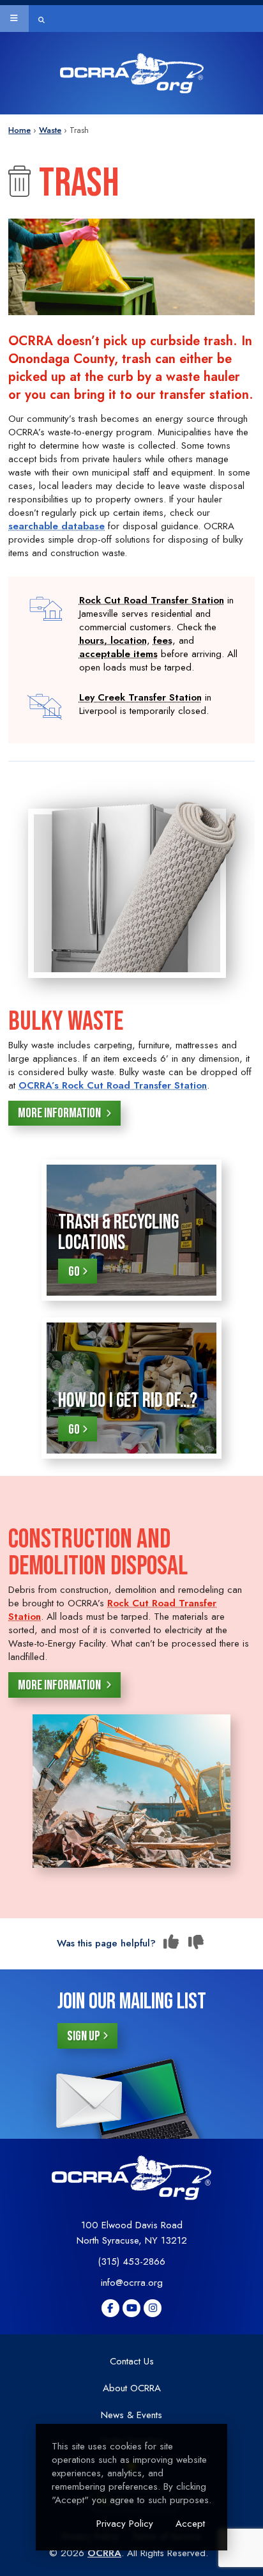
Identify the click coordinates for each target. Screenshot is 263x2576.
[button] (14, 19)
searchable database (56, 526)
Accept (190, 2524)
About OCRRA (132, 2388)
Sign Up (84, 2036)
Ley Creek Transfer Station (140, 697)
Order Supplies (48, 118)
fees (163, 640)
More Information (60, 1113)
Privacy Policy (125, 2524)
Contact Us (132, 2361)
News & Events (131, 2415)
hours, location (113, 640)
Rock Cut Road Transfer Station (152, 600)
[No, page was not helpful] (196, 1943)
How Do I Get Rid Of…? (128, 1401)
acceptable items (118, 654)
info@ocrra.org (132, 2283)
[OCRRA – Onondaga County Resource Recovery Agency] (132, 73)
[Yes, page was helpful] (171, 1943)
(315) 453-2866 (131, 2262)
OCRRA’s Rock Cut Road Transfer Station (113, 1085)
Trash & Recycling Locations (118, 1233)
